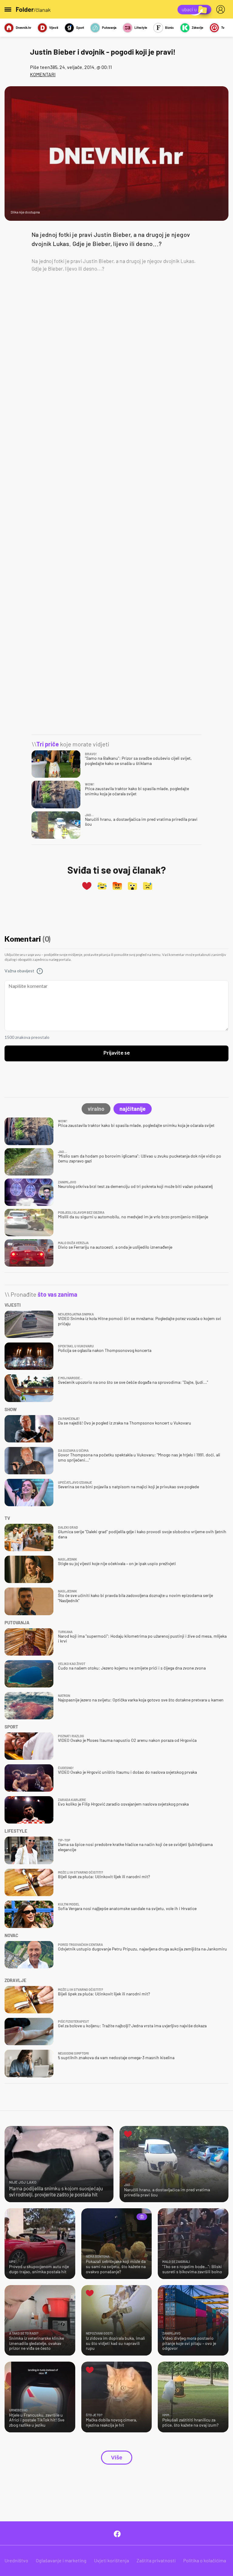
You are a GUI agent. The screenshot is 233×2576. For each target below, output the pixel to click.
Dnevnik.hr (24, 27)
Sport (80, 27)
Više (117, 2458)
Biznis (169, 27)
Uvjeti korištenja (111, 2560)
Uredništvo (16, 2560)
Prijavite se (117, 1053)
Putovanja (109, 27)
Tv (223, 27)
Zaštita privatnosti (156, 2560)
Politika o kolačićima (205, 2560)
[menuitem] (222, 9)
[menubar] (222, 9)
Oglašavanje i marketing (61, 2560)
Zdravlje (198, 27)
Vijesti (54, 27)
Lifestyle (141, 27)
